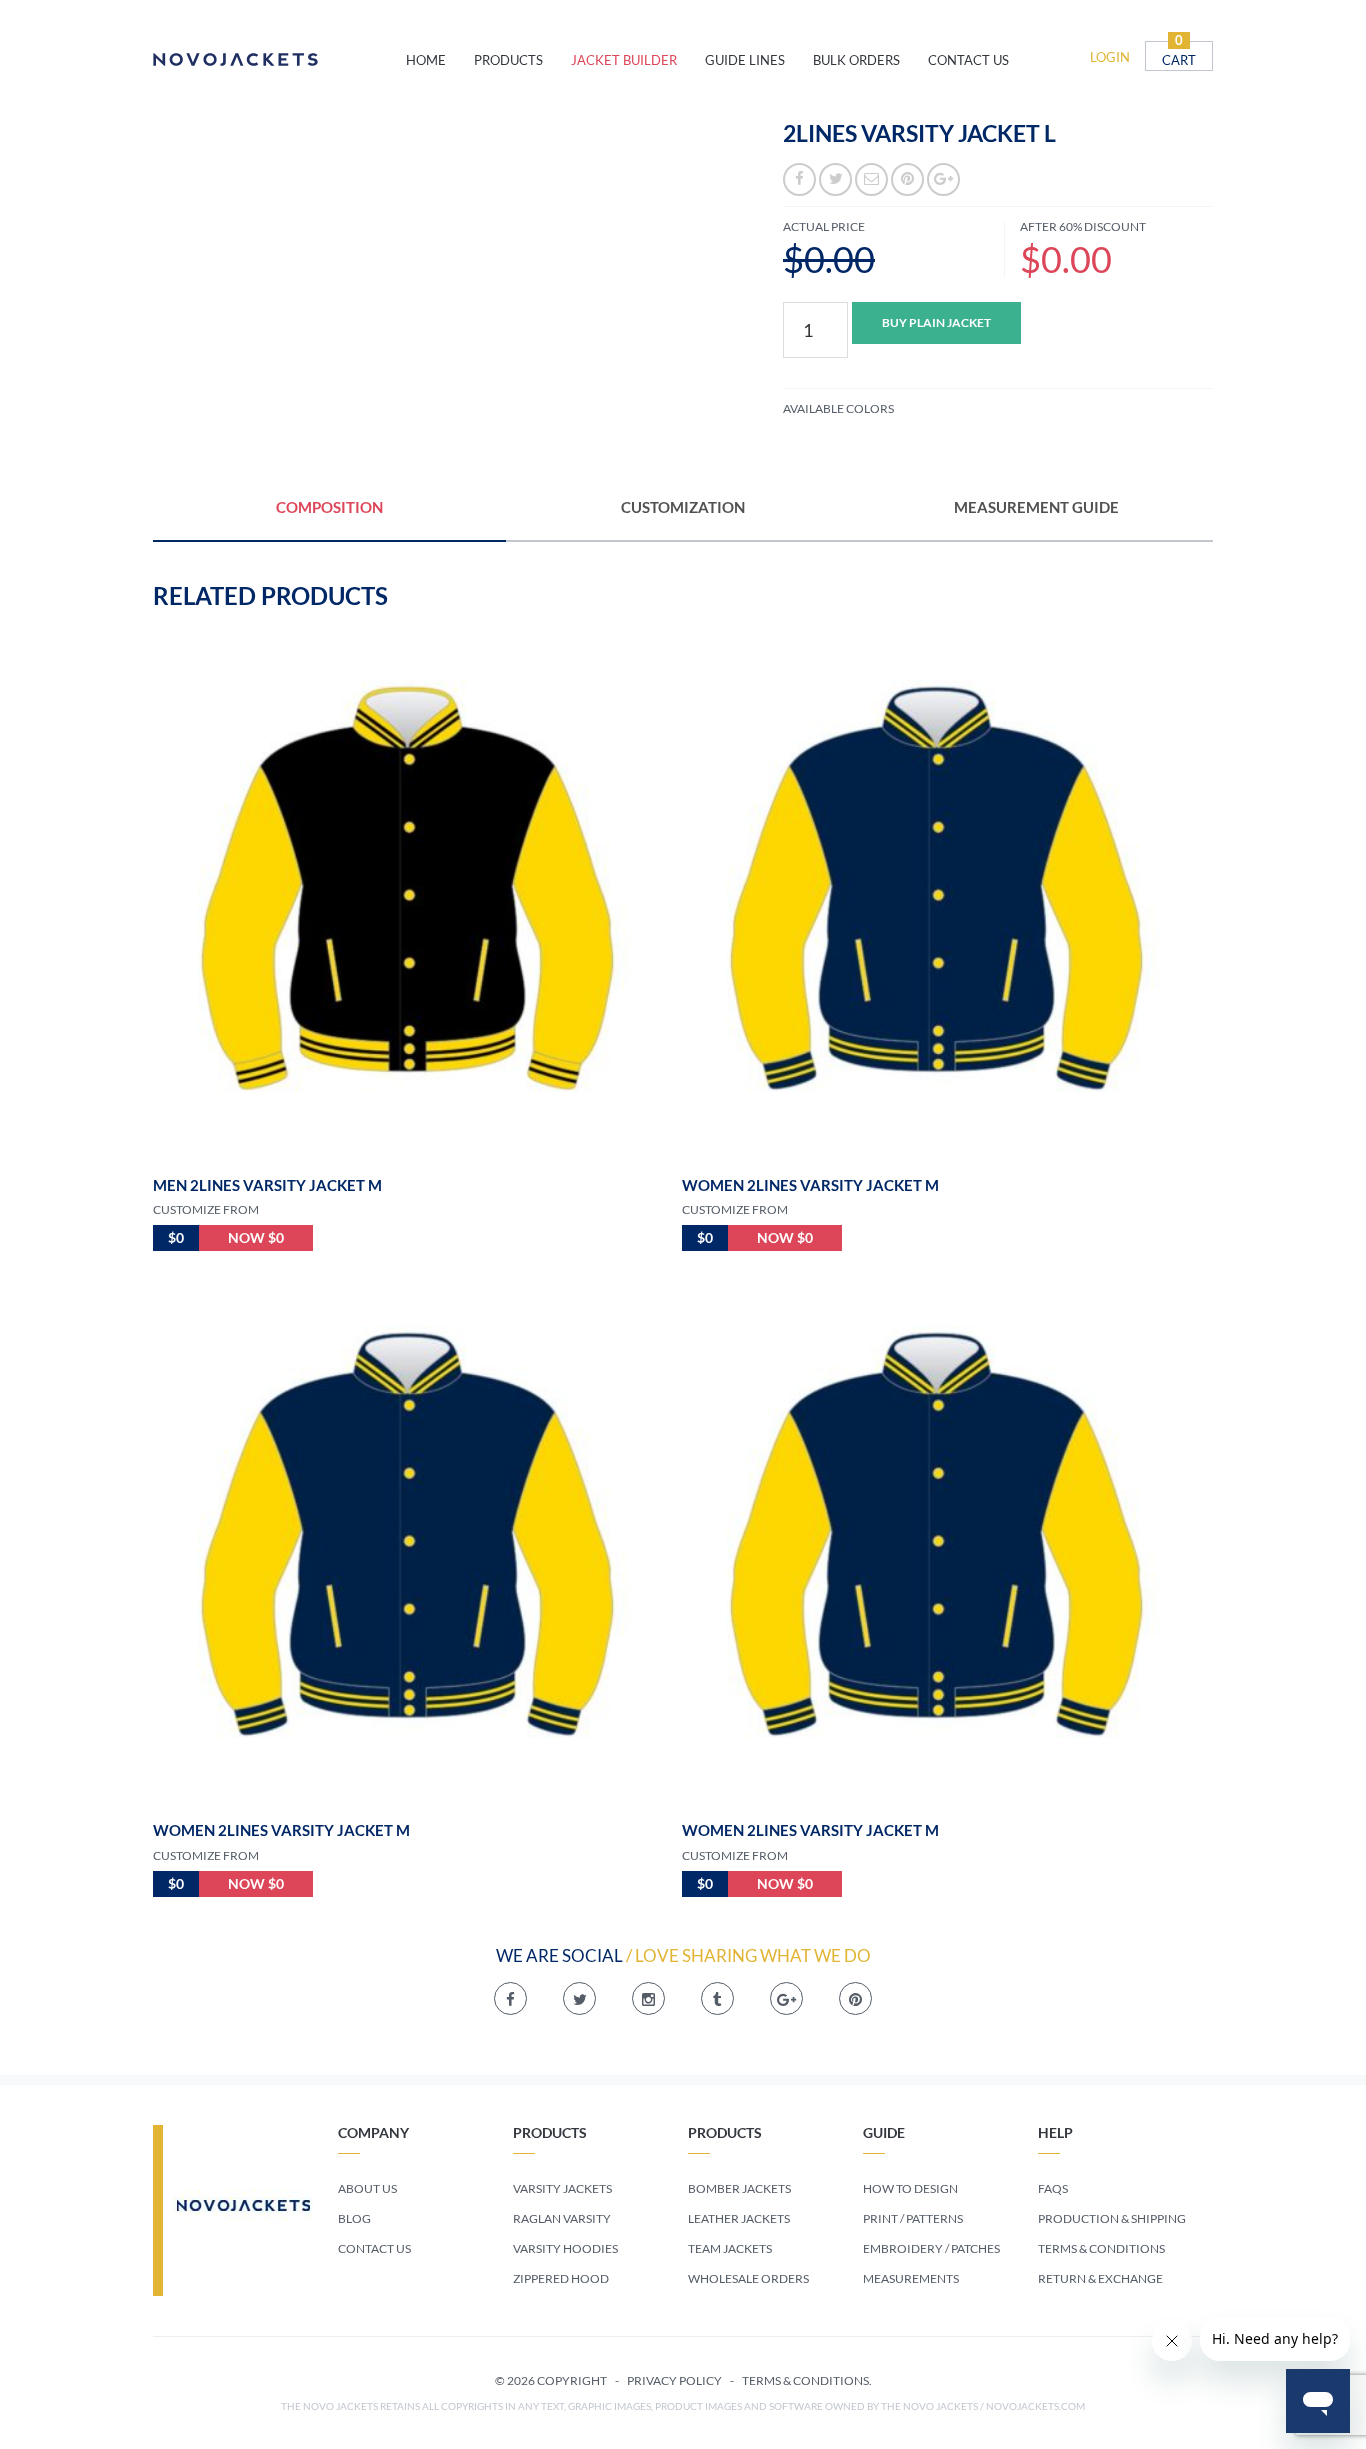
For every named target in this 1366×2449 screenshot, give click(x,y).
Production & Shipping (1112, 2218)
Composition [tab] (329, 507)
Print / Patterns (913, 2218)
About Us (367, 2188)
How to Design (910, 2188)
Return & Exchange (1100, 2278)
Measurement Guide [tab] (1036, 507)
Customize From (206, 1209)
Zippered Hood (561, 2278)
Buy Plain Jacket (936, 322)
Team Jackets (730, 2248)
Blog (354, 2218)
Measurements (911, 2278)
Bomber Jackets (739, 2188)
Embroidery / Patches (931, 2248)
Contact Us (374, 2248)
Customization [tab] (683, 507)
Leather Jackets (739, 2218)
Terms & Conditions (1101, 2248)
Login (1110, 57)
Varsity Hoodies (565, 2248)
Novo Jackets (279, 60)
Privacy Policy (674, 2380)
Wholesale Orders (748, 2278)
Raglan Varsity (562, 2218)
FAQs (1053, 2188)
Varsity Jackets (562, 2188)
